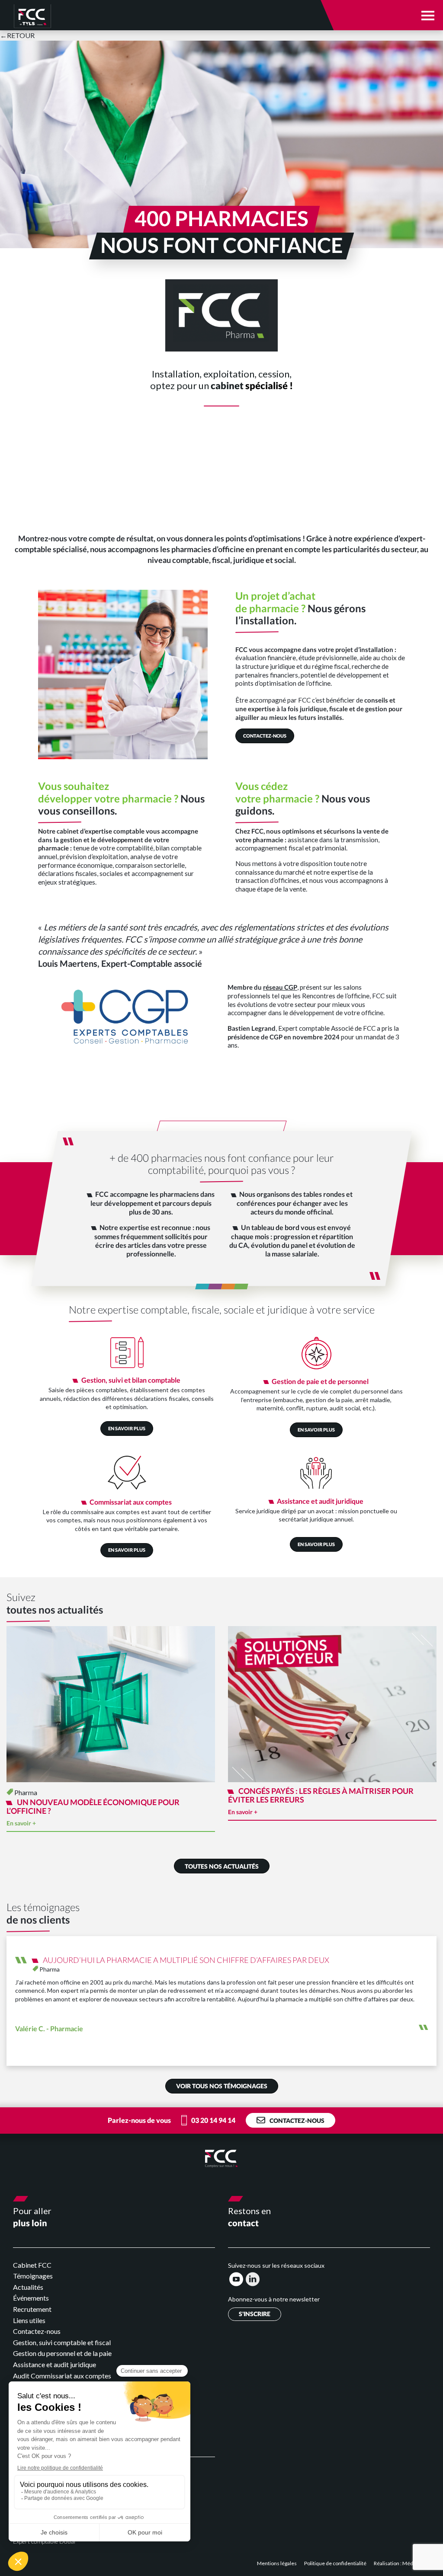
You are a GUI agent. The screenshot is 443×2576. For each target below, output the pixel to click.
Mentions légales (277, 2563)
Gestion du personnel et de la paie (62, 2353)
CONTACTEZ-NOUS (265, 736)
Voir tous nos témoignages (222, 2086)
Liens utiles (29, 2320)
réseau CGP (280, 987)
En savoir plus (127, 1428)
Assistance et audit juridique (55, 2364)
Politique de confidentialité (336, 2563)
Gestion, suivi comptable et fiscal (62, 2342)
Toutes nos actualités (222, 1866)
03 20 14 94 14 (213, 2120)
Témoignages (33, 2276)
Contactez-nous (297, 2121)
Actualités (28, 2287)
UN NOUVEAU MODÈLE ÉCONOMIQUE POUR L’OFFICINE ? (93, 1806)
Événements (31, 2298)
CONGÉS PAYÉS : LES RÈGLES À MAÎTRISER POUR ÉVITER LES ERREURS (321, 1795)
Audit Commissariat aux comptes (62, 2376)
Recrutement (32, 2309)
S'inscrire (255, 2314)
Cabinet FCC (32, 2265)
